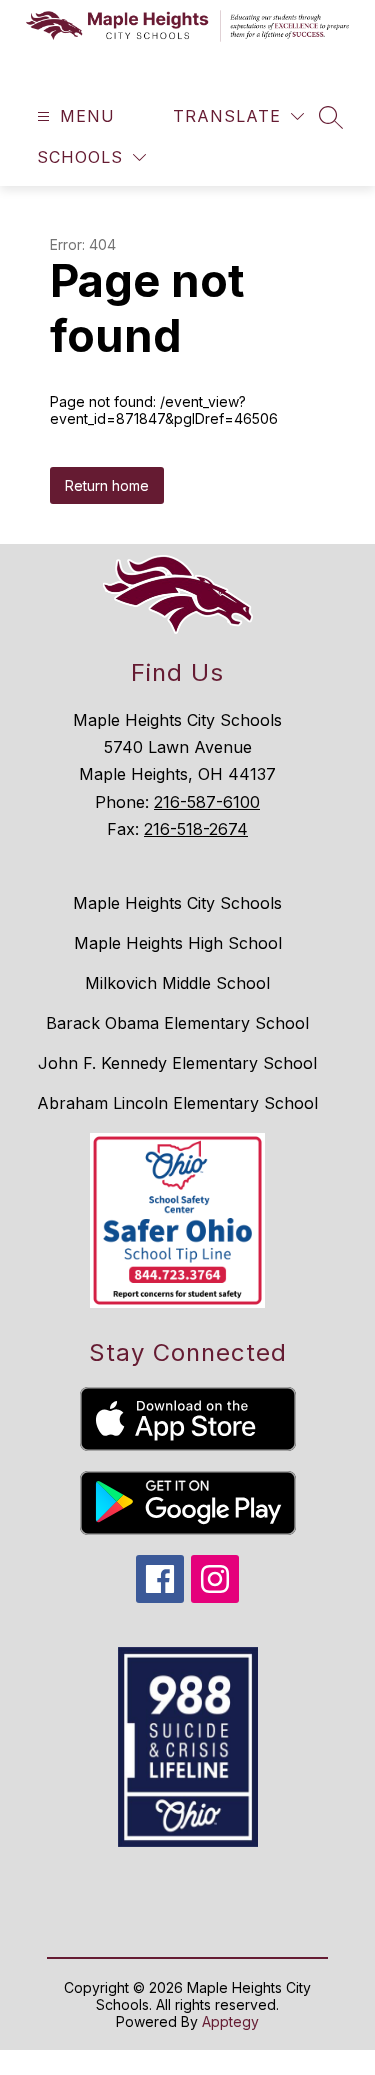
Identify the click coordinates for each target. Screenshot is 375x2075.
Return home (107, 485)
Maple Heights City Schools (177, 903)
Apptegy (230, 2021)
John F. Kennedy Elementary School (177, 1063)
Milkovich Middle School (177, 983)
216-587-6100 (207, 802)
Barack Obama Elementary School (177, 1023)
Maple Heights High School (178, 943)
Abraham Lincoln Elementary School (177, 1103)
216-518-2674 (196, 829)
